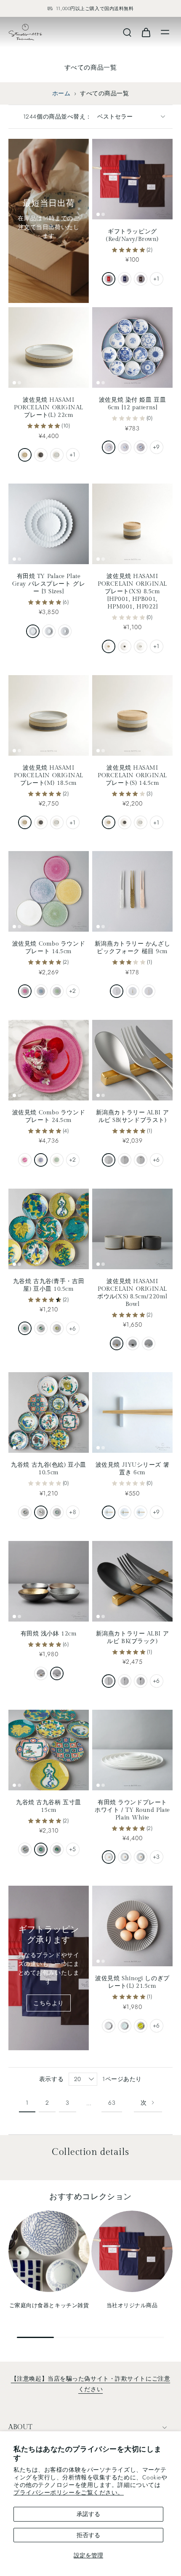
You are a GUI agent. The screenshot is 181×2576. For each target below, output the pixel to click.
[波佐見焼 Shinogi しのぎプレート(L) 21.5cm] (132, 1926)
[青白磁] (125, 2026)
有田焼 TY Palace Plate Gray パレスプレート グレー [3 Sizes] (49, 584)
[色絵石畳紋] (25, 1849)
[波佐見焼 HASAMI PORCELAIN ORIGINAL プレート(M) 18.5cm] (49, 715)
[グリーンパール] (57, 991)
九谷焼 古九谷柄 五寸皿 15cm (49, 1806)
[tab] (98, 214)
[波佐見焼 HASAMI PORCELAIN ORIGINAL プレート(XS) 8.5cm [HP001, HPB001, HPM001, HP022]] (132, 524)
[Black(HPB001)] (125, 646)
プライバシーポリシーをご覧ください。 (69, 2492)
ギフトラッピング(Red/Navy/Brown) (132, 235)
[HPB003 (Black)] (41, 822)
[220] (33, 631)
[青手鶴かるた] (41, 1849)
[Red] (109, 279)
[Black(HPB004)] (41, 455)
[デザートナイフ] (109, 1160)
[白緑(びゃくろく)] (125, 1512)
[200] (141, 1857)
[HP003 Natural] (25, 822)
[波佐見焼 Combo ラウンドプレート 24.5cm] (49, 1060)
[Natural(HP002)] (109, 822)
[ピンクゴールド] (149, 991)
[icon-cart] (146, 32)
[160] (49, 631)
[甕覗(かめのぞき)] (141, 1512)
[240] (125, 1857)
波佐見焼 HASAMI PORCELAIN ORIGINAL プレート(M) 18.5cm (49, 775)
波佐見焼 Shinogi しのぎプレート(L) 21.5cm (132, 1982)
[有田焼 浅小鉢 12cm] (49, 1581)
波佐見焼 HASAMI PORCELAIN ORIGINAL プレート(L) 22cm (49, 407)
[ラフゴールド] (41, 1673)
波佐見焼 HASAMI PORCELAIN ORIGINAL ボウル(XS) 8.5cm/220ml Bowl (132, 1293)
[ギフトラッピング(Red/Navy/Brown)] (132, 179)
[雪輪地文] (125, 447)
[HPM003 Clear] (57, 822)
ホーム (61, 93)
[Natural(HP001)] (109, 646)
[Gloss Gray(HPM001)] (141, 646)
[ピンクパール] (25, 991)
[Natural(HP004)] (25, 455)
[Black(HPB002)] (125, 822)
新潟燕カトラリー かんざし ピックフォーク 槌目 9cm (132, 947)
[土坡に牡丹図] (41, 1328)
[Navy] (125, 279)
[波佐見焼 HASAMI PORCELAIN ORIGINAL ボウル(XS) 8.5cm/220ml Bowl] (132, 1229)
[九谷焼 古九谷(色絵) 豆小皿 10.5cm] (49, 1412)
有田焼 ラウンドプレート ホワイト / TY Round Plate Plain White (132, 1810)
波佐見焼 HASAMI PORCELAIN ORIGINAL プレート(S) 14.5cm (132, 775)
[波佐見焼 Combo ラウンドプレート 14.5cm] (49, 891)
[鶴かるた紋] (25, 1328)
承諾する (88, 2514)
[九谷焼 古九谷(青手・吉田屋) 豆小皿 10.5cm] (49, 1229)
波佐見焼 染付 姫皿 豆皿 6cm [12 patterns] (132, 404)
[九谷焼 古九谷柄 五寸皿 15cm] (49, 1750)
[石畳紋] (25, 1512)
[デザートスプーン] (141, 1160)
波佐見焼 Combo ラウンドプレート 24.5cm (49, 1116)
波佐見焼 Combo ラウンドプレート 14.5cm (49, 947)
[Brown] (141, 279)
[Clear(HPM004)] (57, 455)
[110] (65, 631)
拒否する (88, 2535)
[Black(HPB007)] (133, 1343)
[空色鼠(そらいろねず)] (109, 1512)
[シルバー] (117, 991)
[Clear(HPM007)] (149, 1343)
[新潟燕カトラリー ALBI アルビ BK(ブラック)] (132, 1581)
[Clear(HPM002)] (141, 822)
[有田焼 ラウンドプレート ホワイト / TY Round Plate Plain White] (132, 1750)
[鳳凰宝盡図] (57, 1512)
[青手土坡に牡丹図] (57, 1849)
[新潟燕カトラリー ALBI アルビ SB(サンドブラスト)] (132, 1060)
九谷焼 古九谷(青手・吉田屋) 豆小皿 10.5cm (49, 1285)
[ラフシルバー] (57, 1673)
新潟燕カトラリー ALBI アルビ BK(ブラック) (132, 1637)
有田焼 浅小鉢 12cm (49, 1634)
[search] (127, 32)
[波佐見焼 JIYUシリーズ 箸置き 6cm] (132, 1412)
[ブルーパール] (41, 991)
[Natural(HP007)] (117, 1343)
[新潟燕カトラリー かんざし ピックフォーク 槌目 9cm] (132, 891)
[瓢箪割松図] (57, 1328)
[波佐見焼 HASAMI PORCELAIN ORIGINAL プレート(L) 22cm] (49, 347)
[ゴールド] (133, 991)
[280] (109, 1857)
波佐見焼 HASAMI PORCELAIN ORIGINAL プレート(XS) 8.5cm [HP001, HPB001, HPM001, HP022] (132, 591)
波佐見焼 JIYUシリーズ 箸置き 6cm (132, 1469)
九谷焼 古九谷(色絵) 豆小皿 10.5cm (48, 1469)
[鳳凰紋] (41, 1512)
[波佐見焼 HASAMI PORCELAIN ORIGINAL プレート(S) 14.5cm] (132, 715)
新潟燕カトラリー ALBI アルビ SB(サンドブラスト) (132, 1116)
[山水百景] (141, 447)
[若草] (141, 2026)
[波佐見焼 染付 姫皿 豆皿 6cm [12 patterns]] (132, 347)
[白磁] (109, 2026)
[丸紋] (109, 447)
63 (112, 2103)
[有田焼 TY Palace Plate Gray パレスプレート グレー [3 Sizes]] (49, 524)
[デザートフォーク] (125, 1160)
